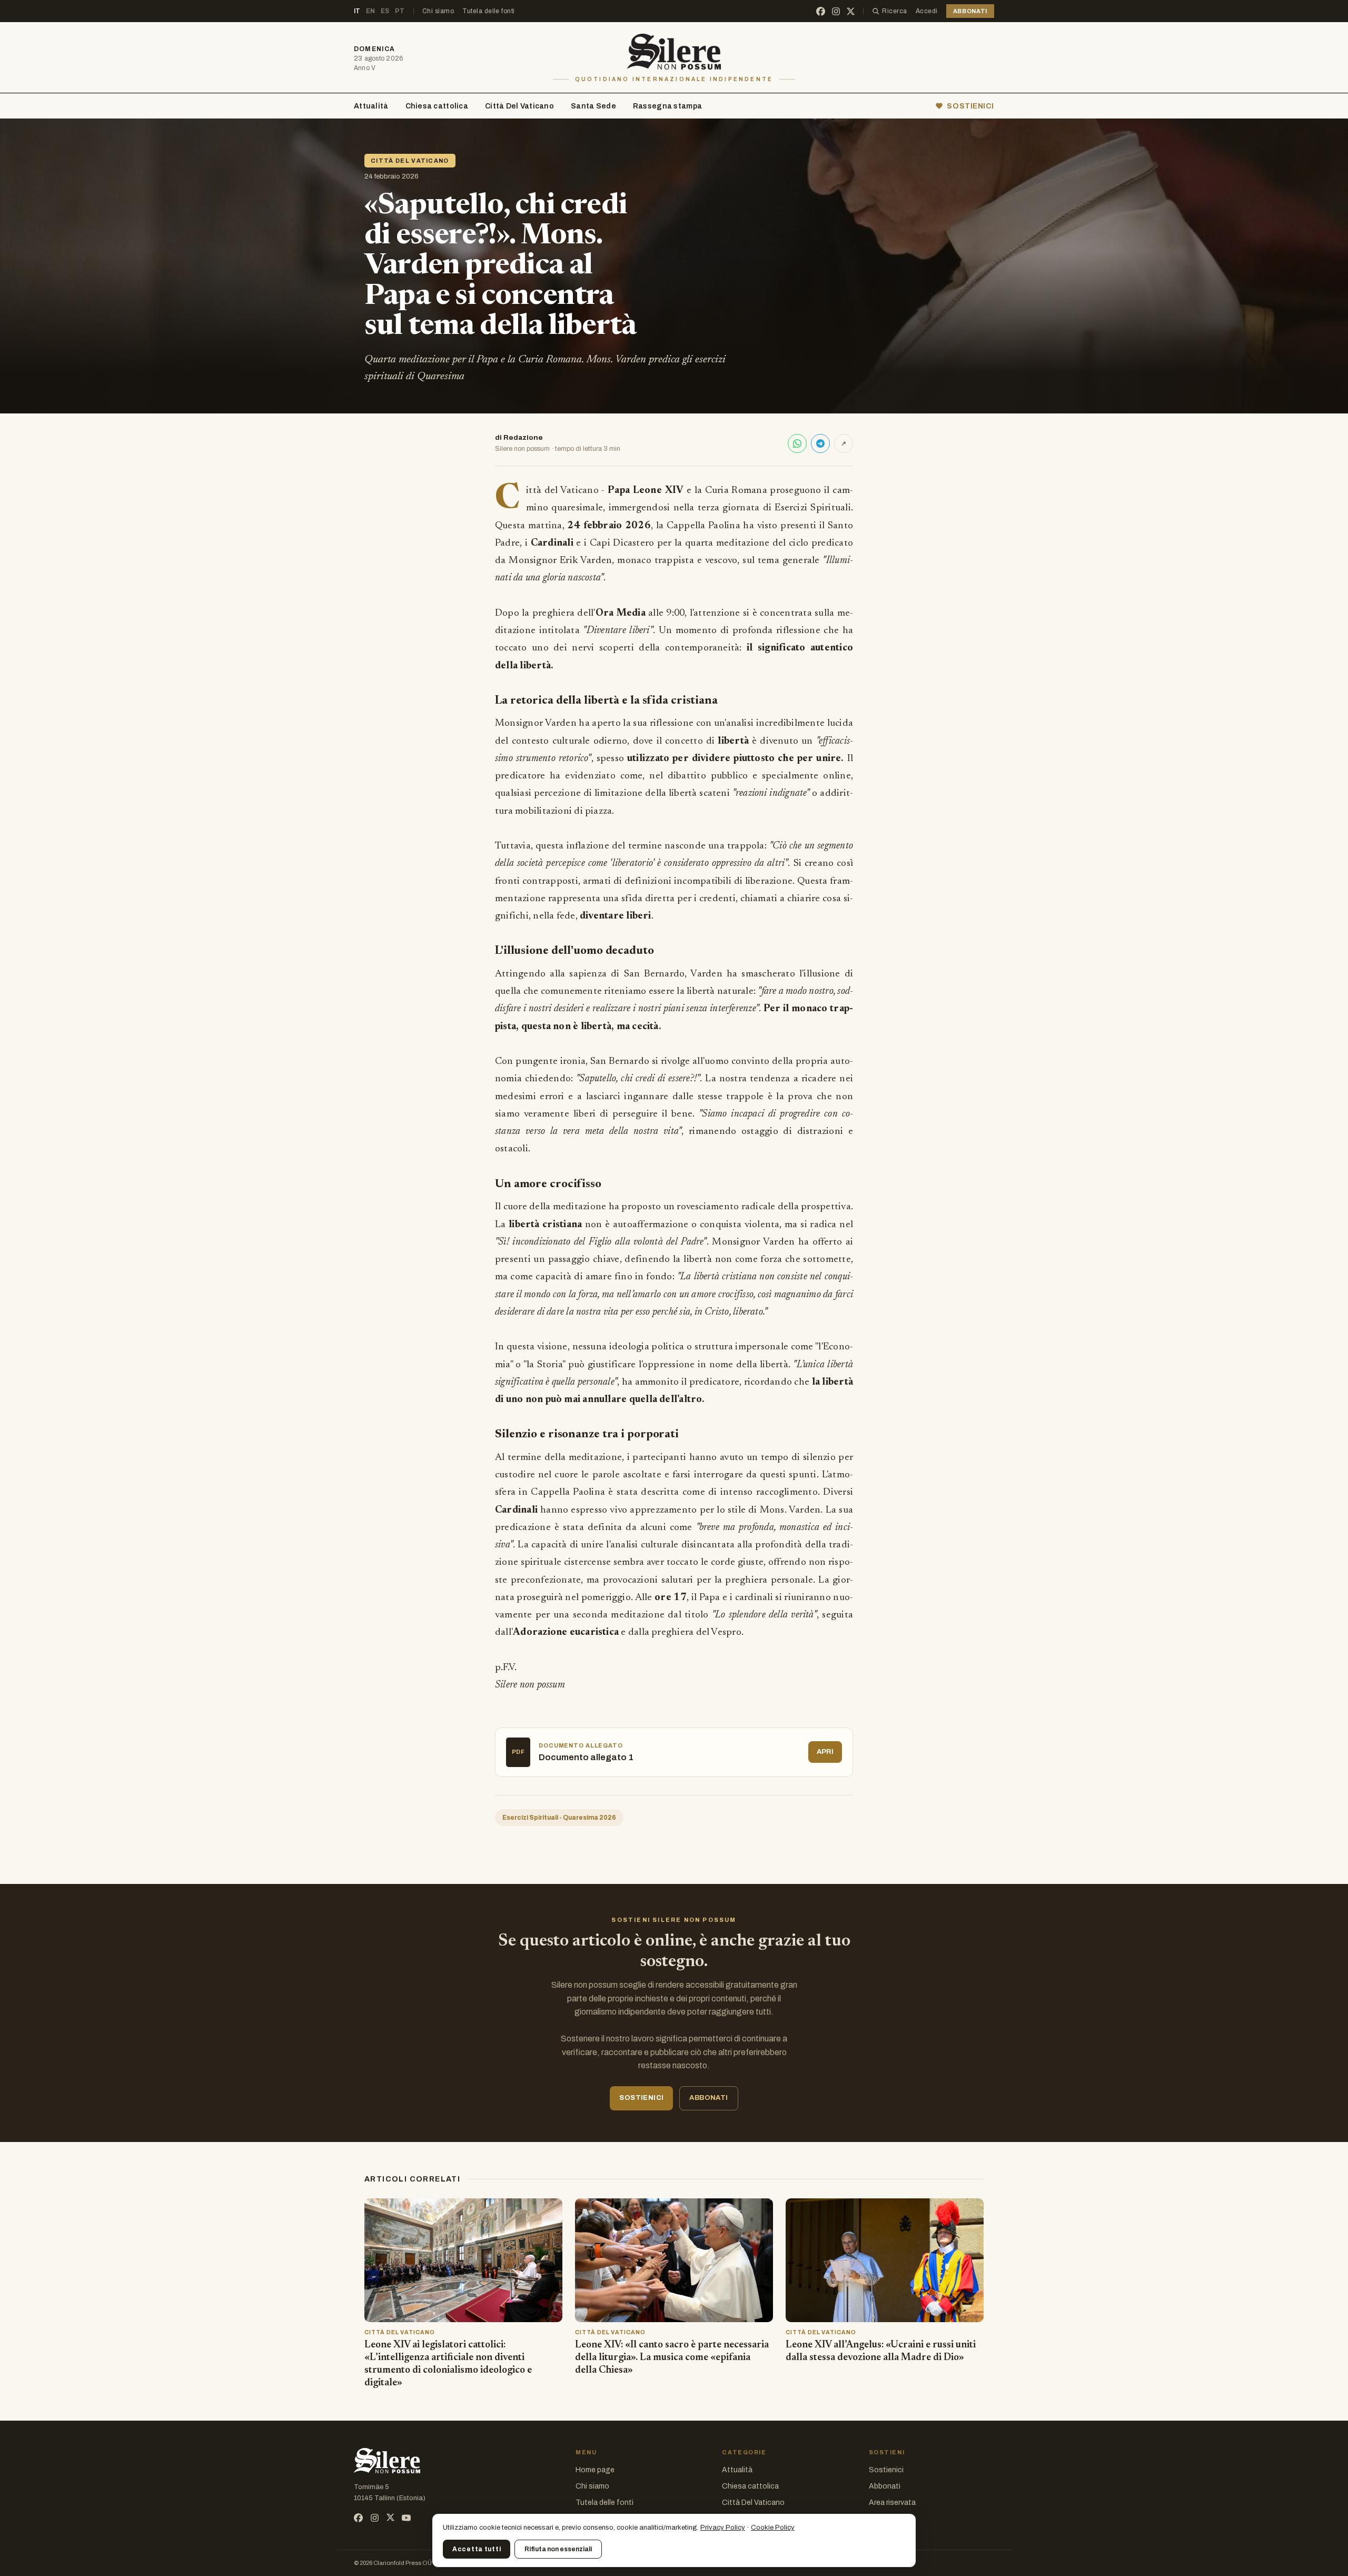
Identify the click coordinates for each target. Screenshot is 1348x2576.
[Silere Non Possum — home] (674, 52)
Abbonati (885, 2486)
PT (400, 11)
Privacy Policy (723, 2528)
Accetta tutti (477, 2549)
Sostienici (886, 2470)
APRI (825, 1752)
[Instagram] (836, 11)
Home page (595, 2470)
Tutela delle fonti (489, 11)
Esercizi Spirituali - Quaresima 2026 (559, 1818)
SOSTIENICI (970, 106)
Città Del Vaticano (519, 106)
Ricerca (894, 11)
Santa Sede (593, 106)
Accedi (927, 11)
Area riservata (892, 2503)
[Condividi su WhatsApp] (797, 443)
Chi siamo (438, 11)
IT (357, 11)
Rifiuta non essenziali (558, 2549)
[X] (851, 11)
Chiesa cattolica (437, 106)
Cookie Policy (773, 2528)
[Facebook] (821, 11)
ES (385, 11)
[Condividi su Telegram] (820, 443)
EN (371, 11)
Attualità (371, 106)
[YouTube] (406, 2518)
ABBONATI (970, 11)
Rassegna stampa (667, 106)
